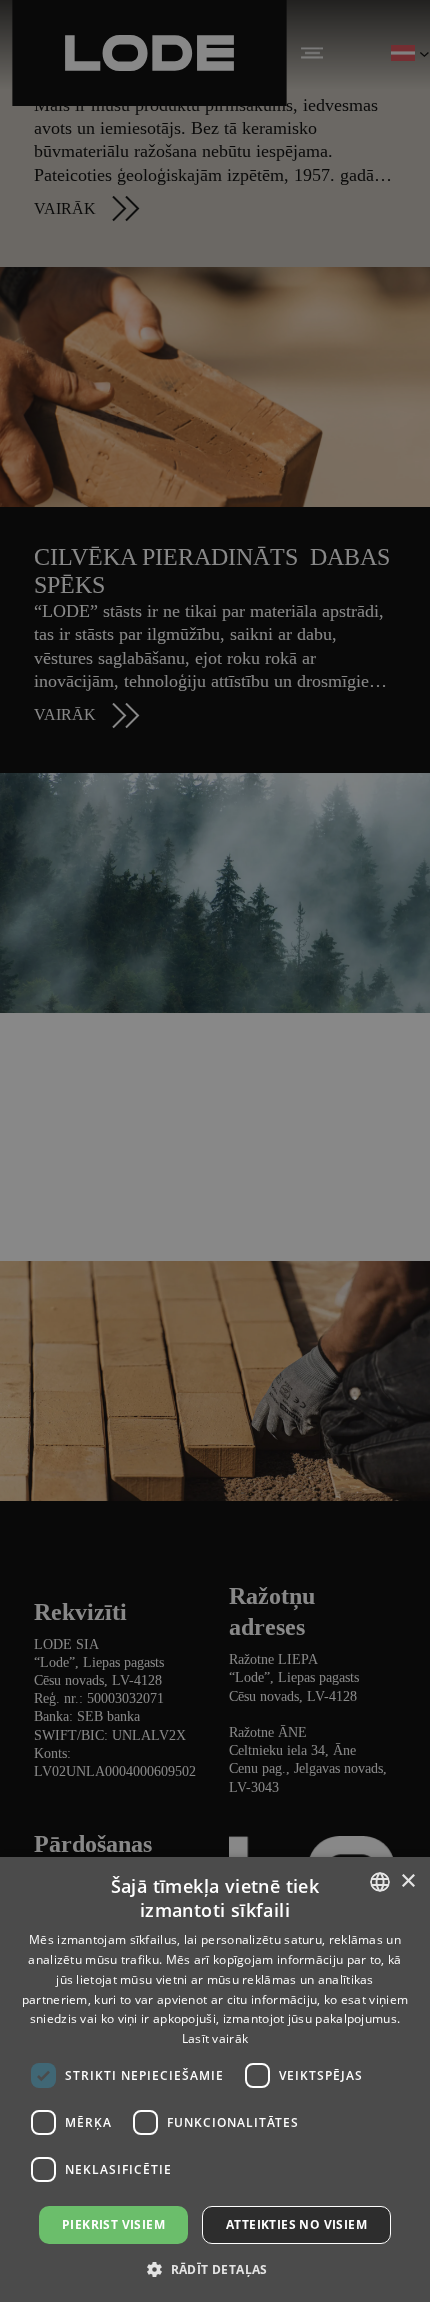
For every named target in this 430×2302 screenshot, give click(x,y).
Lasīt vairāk (215, 2038)
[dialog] (215, 1151)
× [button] (407, 1881)
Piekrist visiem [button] (113, 2224)
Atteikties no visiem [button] (296, 2224)
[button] (215, 2268)
